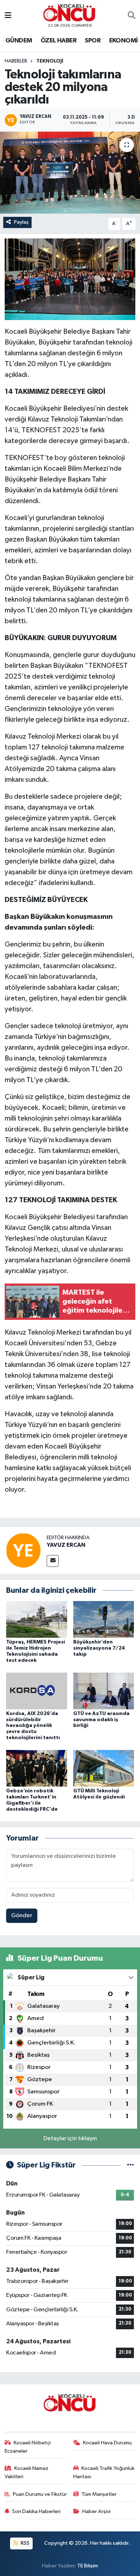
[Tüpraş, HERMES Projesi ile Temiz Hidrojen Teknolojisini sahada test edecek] (37, 1619)
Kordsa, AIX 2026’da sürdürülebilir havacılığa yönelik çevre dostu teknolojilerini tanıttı (33, 1726)
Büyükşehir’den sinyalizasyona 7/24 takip (99, 1648)
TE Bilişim (88, 2566)
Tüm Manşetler (99, 2494)
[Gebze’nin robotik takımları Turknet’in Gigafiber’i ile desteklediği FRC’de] (37, 1768)
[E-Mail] (53, 1561)
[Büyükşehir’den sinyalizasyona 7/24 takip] (104, 1619)
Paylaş (21, 222)
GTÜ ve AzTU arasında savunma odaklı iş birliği (101, 1720)
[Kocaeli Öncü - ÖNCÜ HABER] (70, 13)
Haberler (16, 61)
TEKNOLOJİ (50, 61)
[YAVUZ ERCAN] (23, 1550)
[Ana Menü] (8, 16)
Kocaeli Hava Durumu (107, 2443)
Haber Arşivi (96, 2511)
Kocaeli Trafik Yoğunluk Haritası (104, 2472)
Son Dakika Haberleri (36, 2511)
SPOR (93, 41)
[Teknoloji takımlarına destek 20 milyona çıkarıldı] (70, 173)
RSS (25, 2543)
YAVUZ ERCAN (66, 1545)
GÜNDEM (19, 41)
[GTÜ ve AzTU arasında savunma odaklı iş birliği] (104, 1691)
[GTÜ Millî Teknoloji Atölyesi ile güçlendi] (104, 1768)
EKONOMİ (123, 41)
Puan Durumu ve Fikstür (40, 2494)
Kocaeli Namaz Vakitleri (27, 2472)
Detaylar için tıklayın (70, 2139)
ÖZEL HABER (59, 41)
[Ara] (132, 16)
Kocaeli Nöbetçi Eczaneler (28, 2447)
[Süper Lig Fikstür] (130, 2165)
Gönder (22, 1916)
